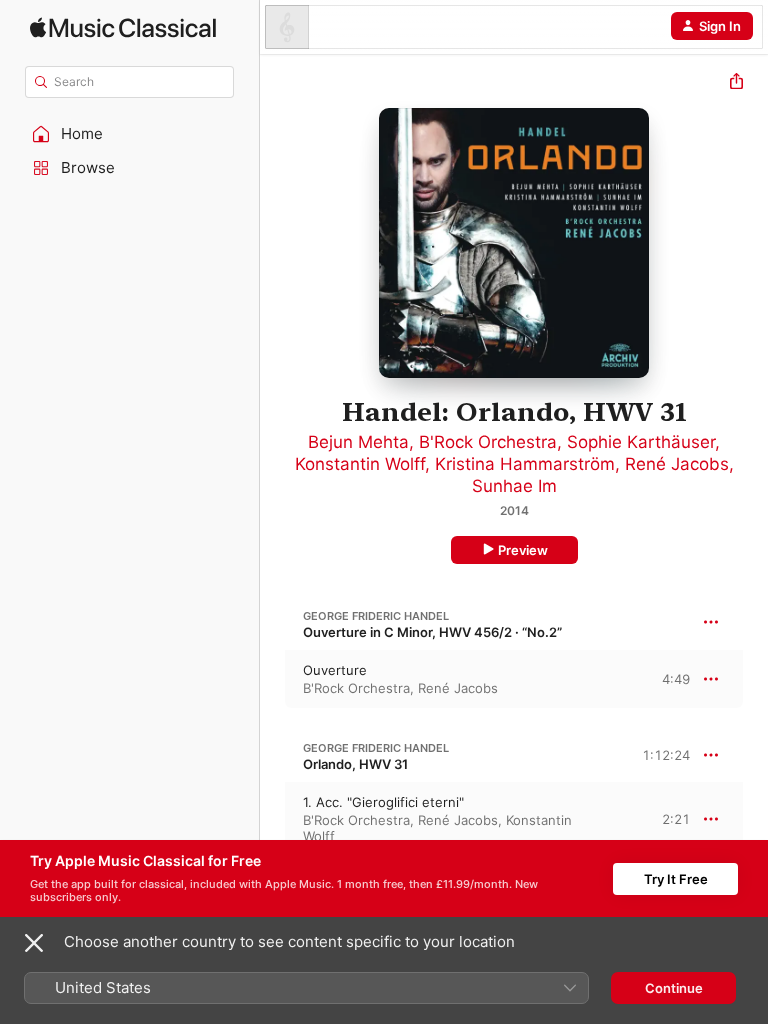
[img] (123, 27)
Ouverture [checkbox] (335, 670)
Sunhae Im (514, 486)
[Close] (34, 943)
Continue (674, 988)
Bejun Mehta (358, 442)
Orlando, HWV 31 (355, 764)
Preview (523, 550)
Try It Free (676, 879)
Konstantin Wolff (360, 464)
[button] (130, 134)
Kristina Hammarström (525, 464)
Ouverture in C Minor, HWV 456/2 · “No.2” (432, 632)
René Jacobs (677, 464)
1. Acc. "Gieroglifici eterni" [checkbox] (383, 802)
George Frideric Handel (376, 616)
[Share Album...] (736, 83)
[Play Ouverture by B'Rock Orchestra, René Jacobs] (273, 679)
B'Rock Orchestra (488, 442)
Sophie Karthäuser (641, 442)
